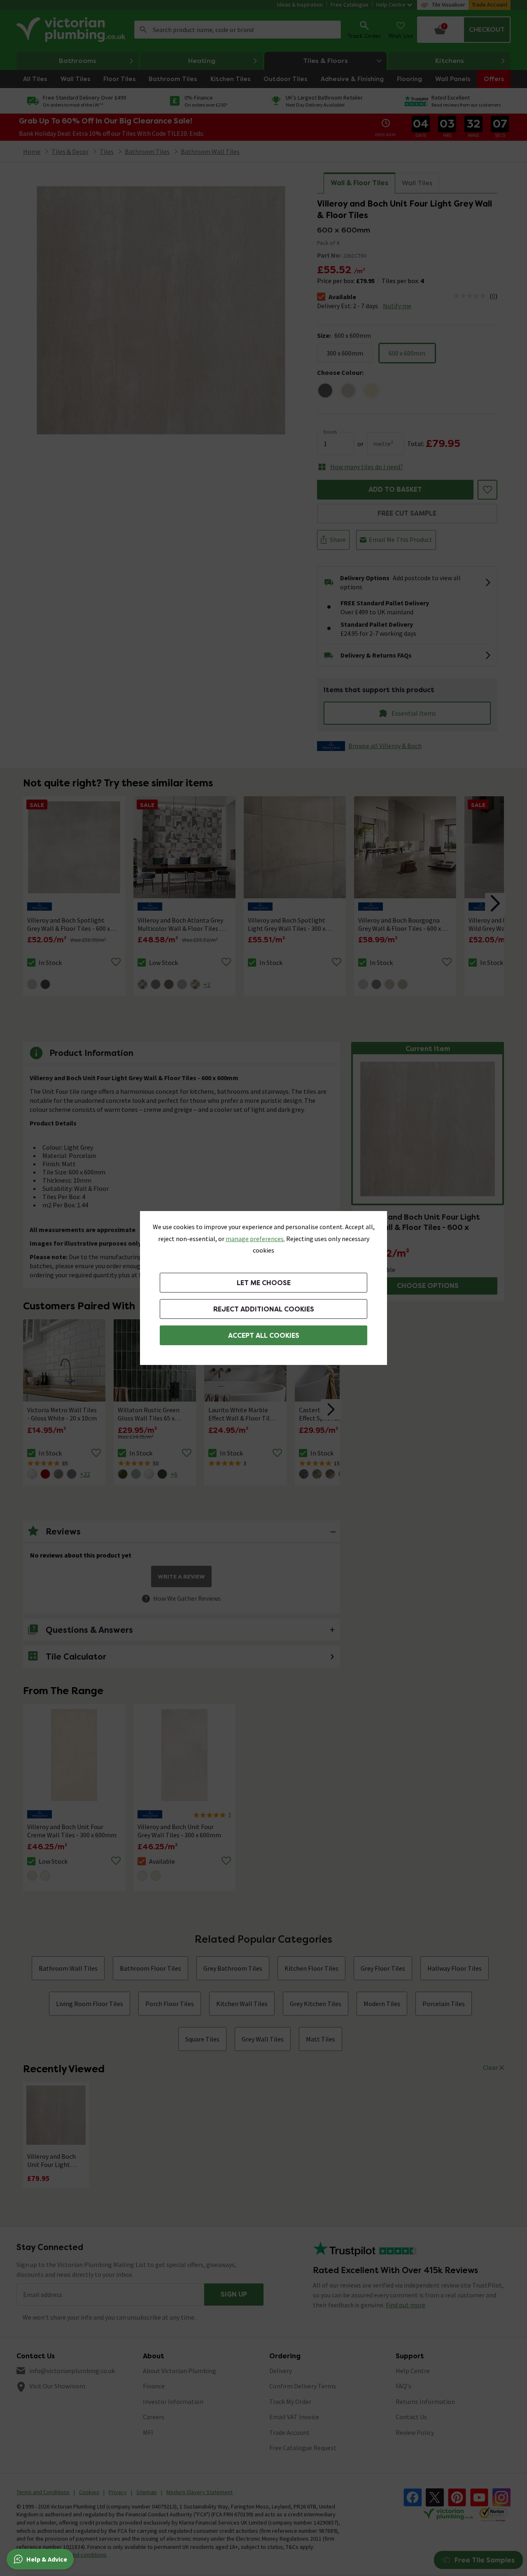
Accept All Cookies (264, 1336)
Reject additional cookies (264, 1309)
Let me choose (264, 1283)
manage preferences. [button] (255, 1239)
